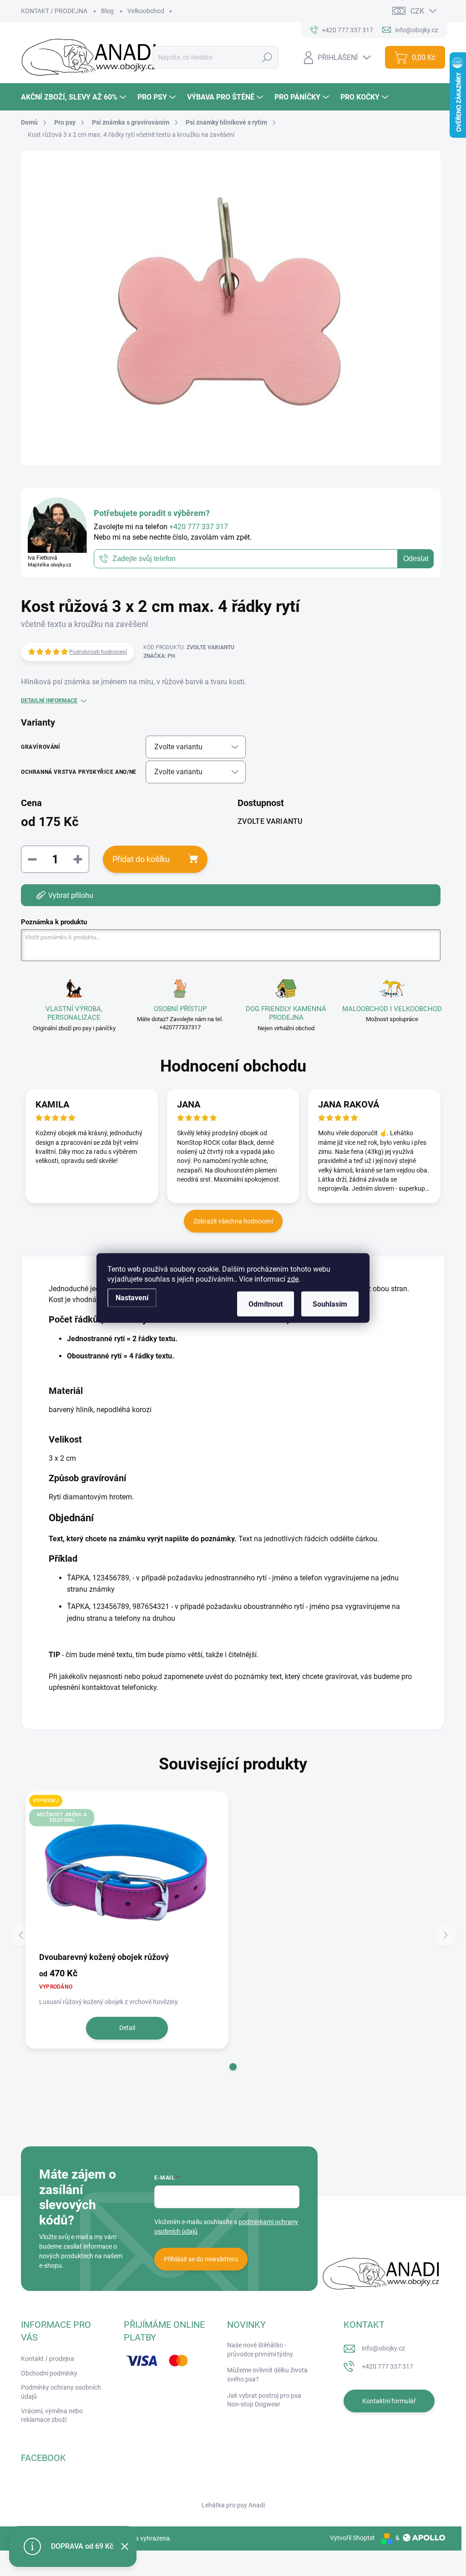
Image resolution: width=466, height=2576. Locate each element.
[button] (233, 2067)
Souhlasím (330, 1304)
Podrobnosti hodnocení (98, 652)
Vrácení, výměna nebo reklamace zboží (52, 2416)
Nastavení (132, 1298)
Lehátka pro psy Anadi (233, 2505)
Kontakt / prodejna (48, 2359)
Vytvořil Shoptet (352, 2538)
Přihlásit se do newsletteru (201, 2259)
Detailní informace (49, 701)
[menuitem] (75, 97)
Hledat (267, 57)
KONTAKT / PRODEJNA (54, 11)
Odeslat (416, 559)
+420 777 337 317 (387, 2366)
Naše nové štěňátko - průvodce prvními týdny (260, 2350)
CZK (417, 11)
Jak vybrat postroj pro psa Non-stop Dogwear (264, 2400)
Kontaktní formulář (389, 2401)
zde (293, 1279)
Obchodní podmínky (49, 2373)
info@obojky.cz (383, 2348)
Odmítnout (266, 1304)
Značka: (159, 656)
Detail (127, 2028)
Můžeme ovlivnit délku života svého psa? (267, 2375)
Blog (107, 11)
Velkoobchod (146, 11)
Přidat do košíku (141, 859)
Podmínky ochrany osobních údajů (61, 2392)
